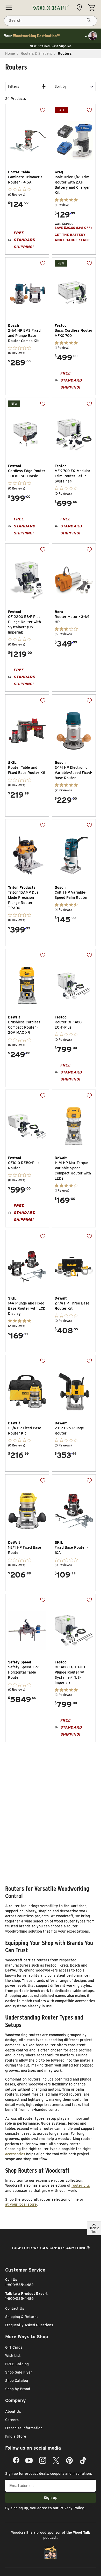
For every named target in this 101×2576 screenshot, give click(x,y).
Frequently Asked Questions (29, 2325)
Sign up (51, 2498)
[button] (74, 87)
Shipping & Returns (22, 2317)
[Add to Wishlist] (39, 114)
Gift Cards (14, 2347)
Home (10, 53)
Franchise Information (24, 2428)
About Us (13, 2411)
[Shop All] (9, 8)
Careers (12, 2420)
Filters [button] (14, 86)
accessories (15, 2154)
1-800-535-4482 (19, 2285)
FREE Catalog (17, 2364)
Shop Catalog (17, 2381)
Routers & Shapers (36, 53)
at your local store (21, 2204)
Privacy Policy (72, 2508)
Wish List (13, 2356)
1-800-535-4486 (19, 2299)
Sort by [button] (61, 86)
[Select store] (81, 8)
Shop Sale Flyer (19, 2372)
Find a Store (16, 2436)
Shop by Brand (18, 2389)
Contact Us (15, 2308)
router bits (81, 2185)
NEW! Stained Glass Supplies (51, 46)
